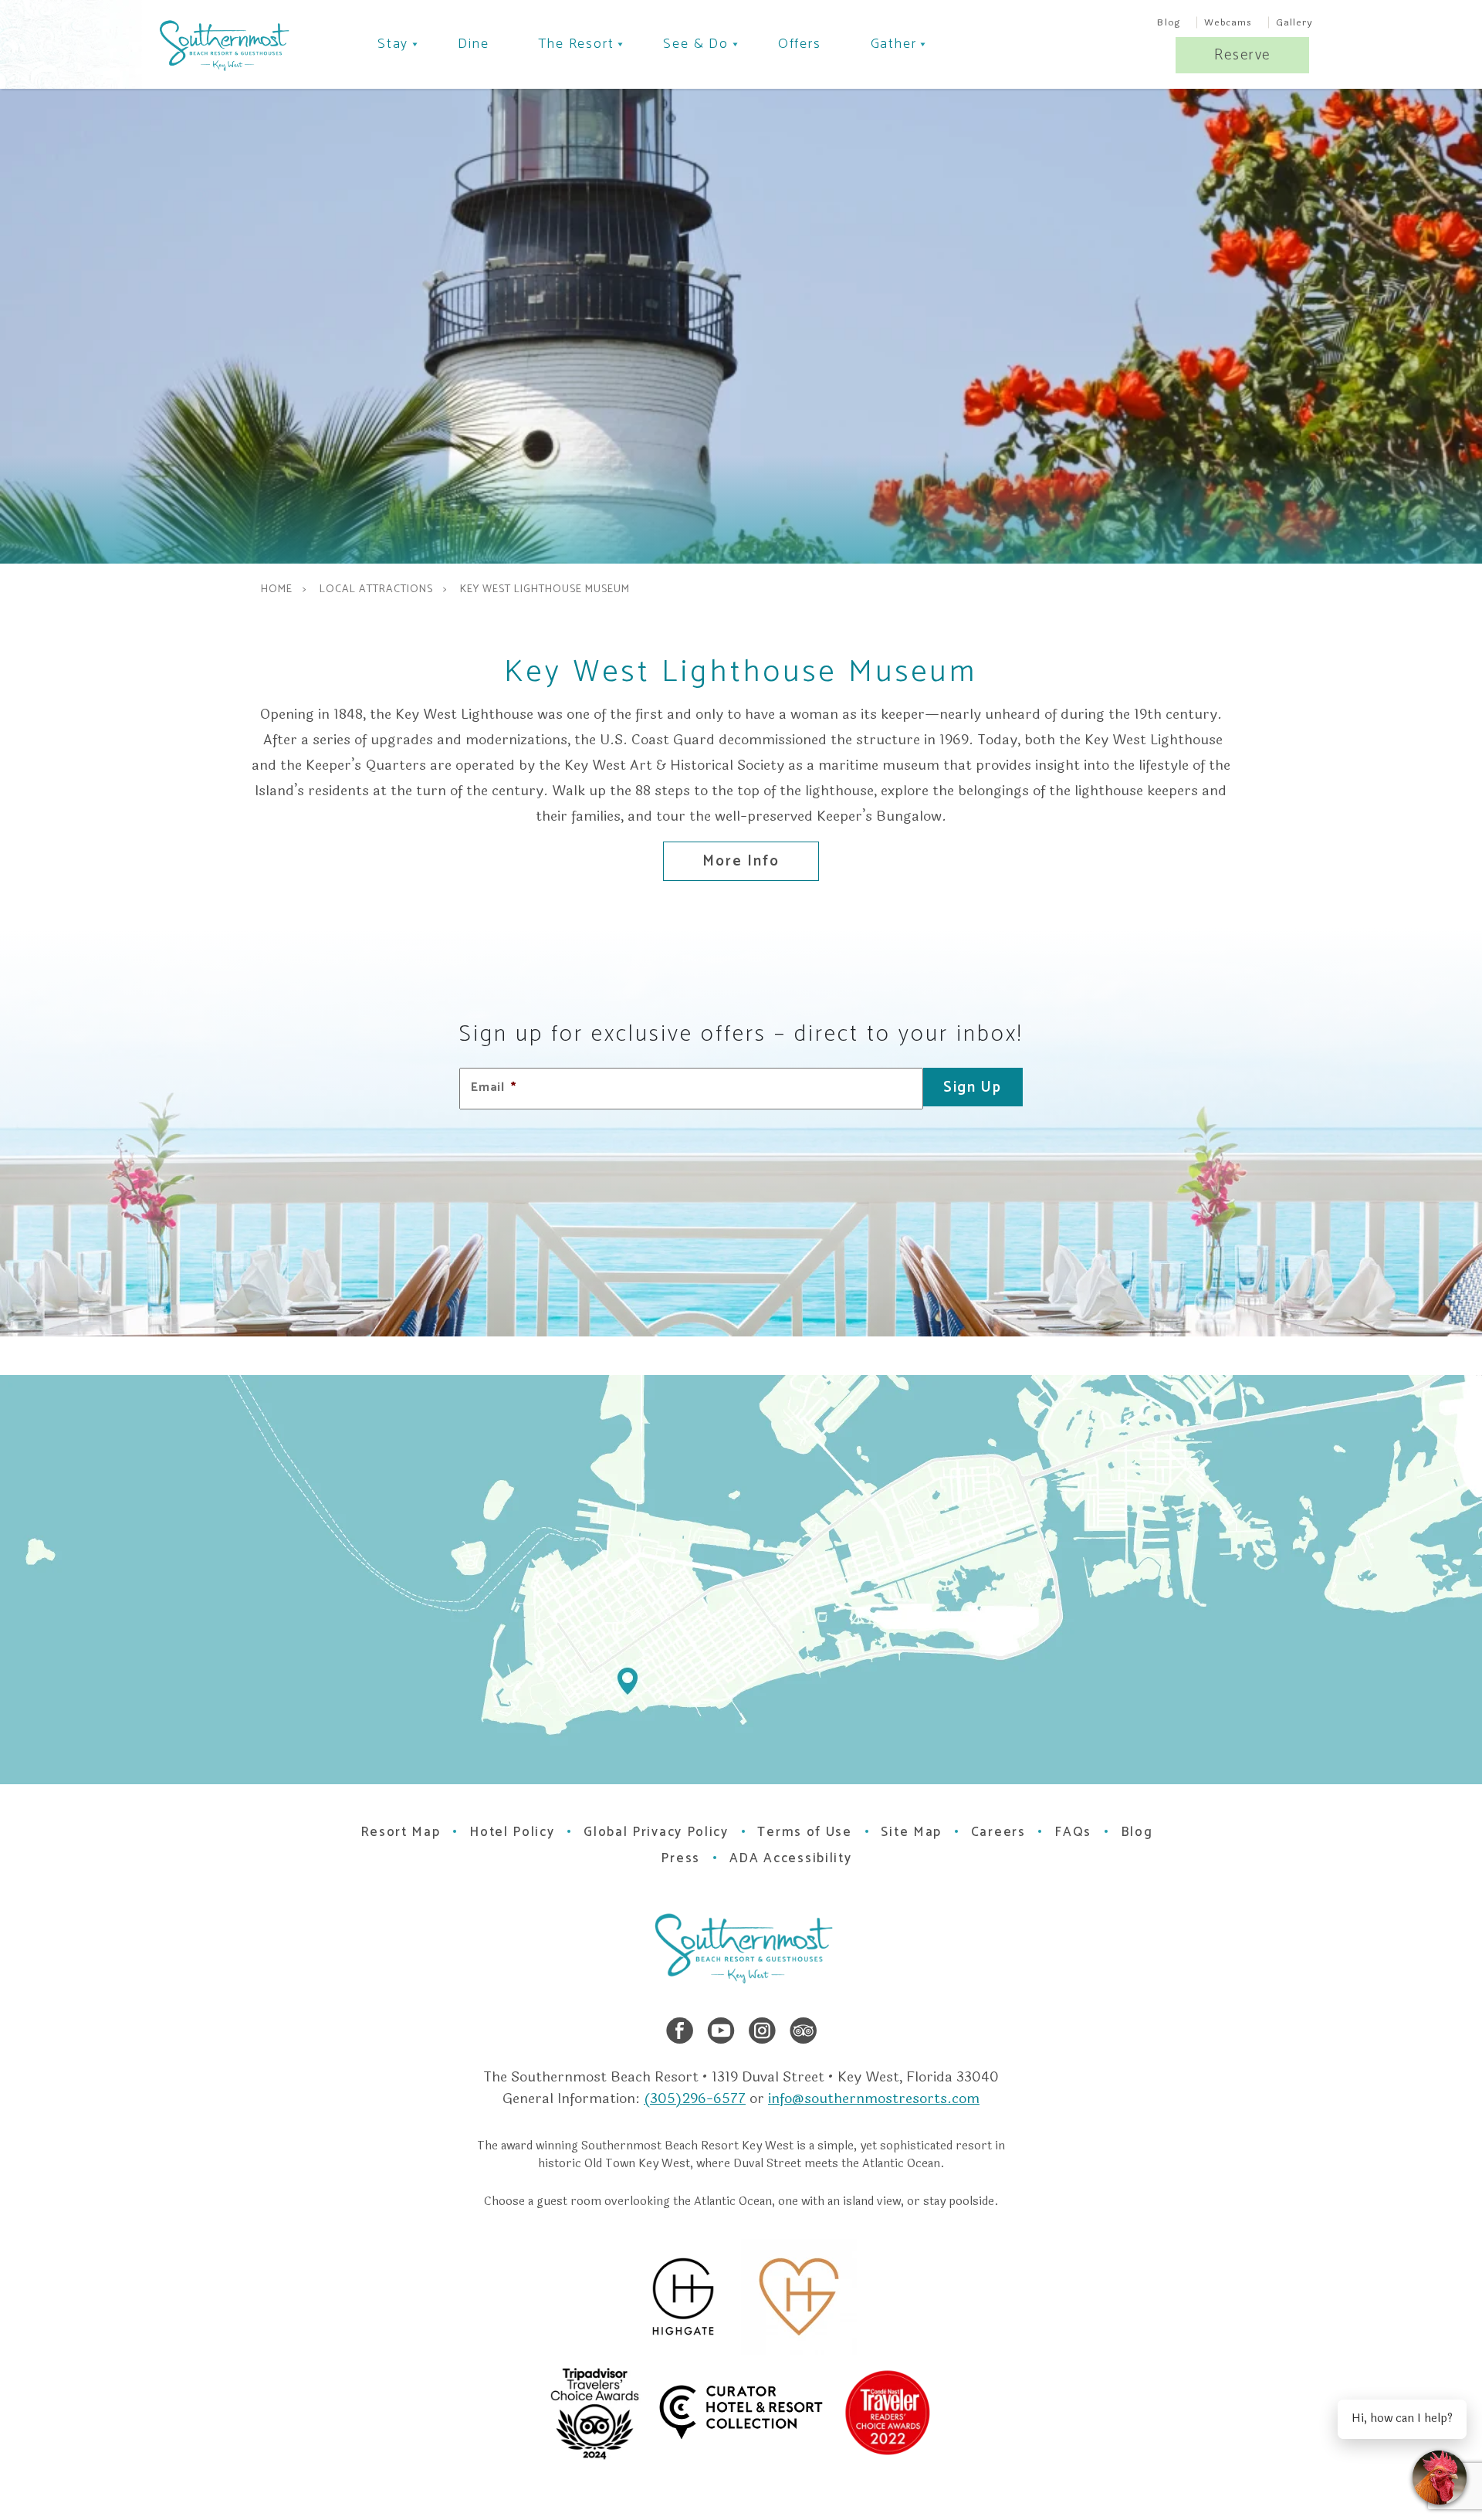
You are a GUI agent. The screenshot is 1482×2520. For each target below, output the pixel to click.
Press (680, 1858)
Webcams (1228, 22)
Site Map (911, 1832)
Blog (1169, 22)
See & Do (695, 44)
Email (494, 1088)
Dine (473, 44)
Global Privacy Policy (656, 1832)
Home (277, 590)
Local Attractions (376, 590)
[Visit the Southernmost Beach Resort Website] (223, 46)
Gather (894, 44)
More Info (741, 861)
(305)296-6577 (695, 2098)
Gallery (1294, 22)
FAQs (1073, 1832)
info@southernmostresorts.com (874, 2098)
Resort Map (401, 1832)
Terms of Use (804, 1832)
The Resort (576, 44)
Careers (998, 1832)
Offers (800, 44)
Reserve (1242, 55)
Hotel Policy (512, 1832)
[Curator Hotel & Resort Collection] (791, 2412)
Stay (393, 44)
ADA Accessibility (791, 1858)
